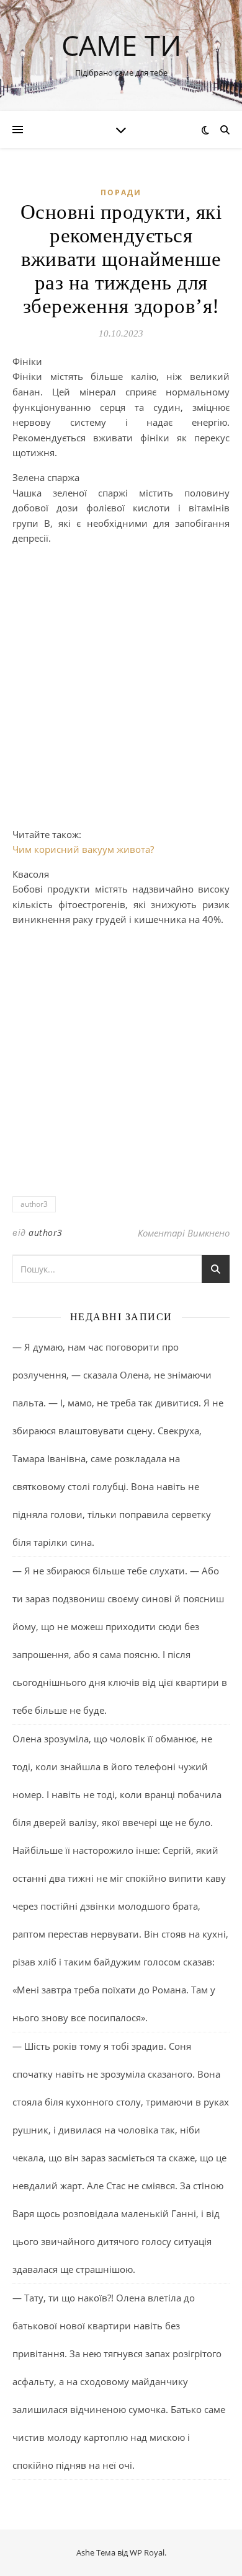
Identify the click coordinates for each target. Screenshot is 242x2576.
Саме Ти (121, 45)
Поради (121, 192)
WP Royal (147, 2552)
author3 (34, 1204)
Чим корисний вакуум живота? (83, 849)
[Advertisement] (121, 676)
